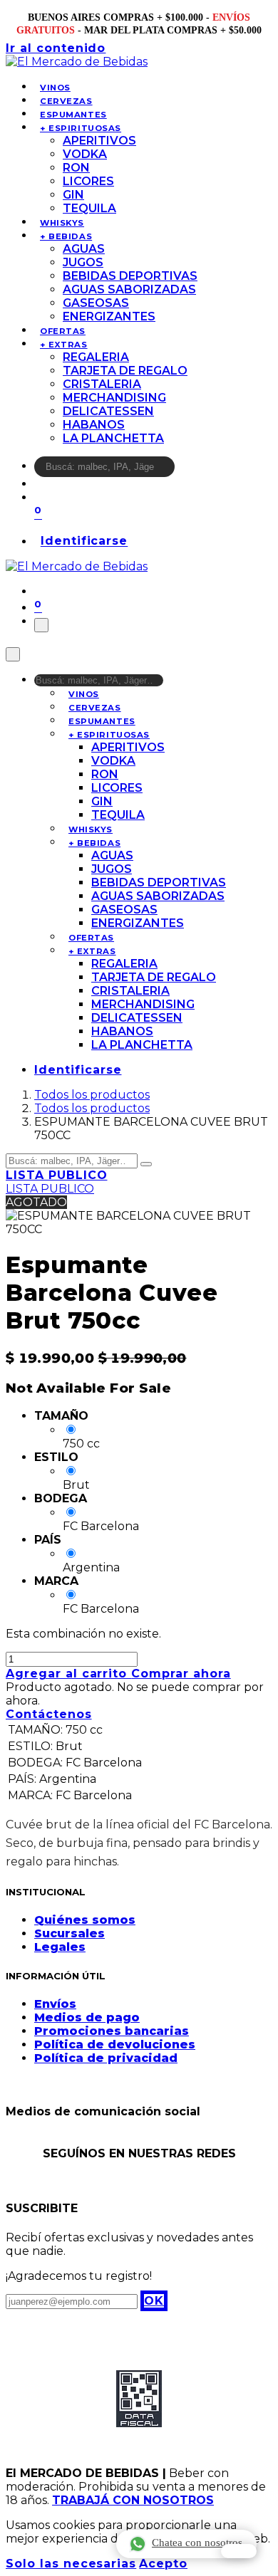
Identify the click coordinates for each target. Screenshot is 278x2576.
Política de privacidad (106, 2058)
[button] (154, 2301)
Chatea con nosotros (197, 2543)
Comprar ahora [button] (181, 1674)
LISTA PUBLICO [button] (56, 1175)
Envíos (55, 2004)
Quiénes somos (85, 1920)
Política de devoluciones (115, 2044)
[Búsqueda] (184, 470)
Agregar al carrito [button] (68, 1674)
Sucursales (69, 1933)
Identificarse (84, 541)
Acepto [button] (163, 2564)
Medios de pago (87, 2017)
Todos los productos (92, 1095)
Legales (60, 1947)
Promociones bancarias (112, 2031)
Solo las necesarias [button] (71, 2564)
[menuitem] (55, 88)
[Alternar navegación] (41, 625)
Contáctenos (49, 1714)
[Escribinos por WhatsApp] (239, 2551)
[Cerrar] (13, 654)
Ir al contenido (56, 48)
